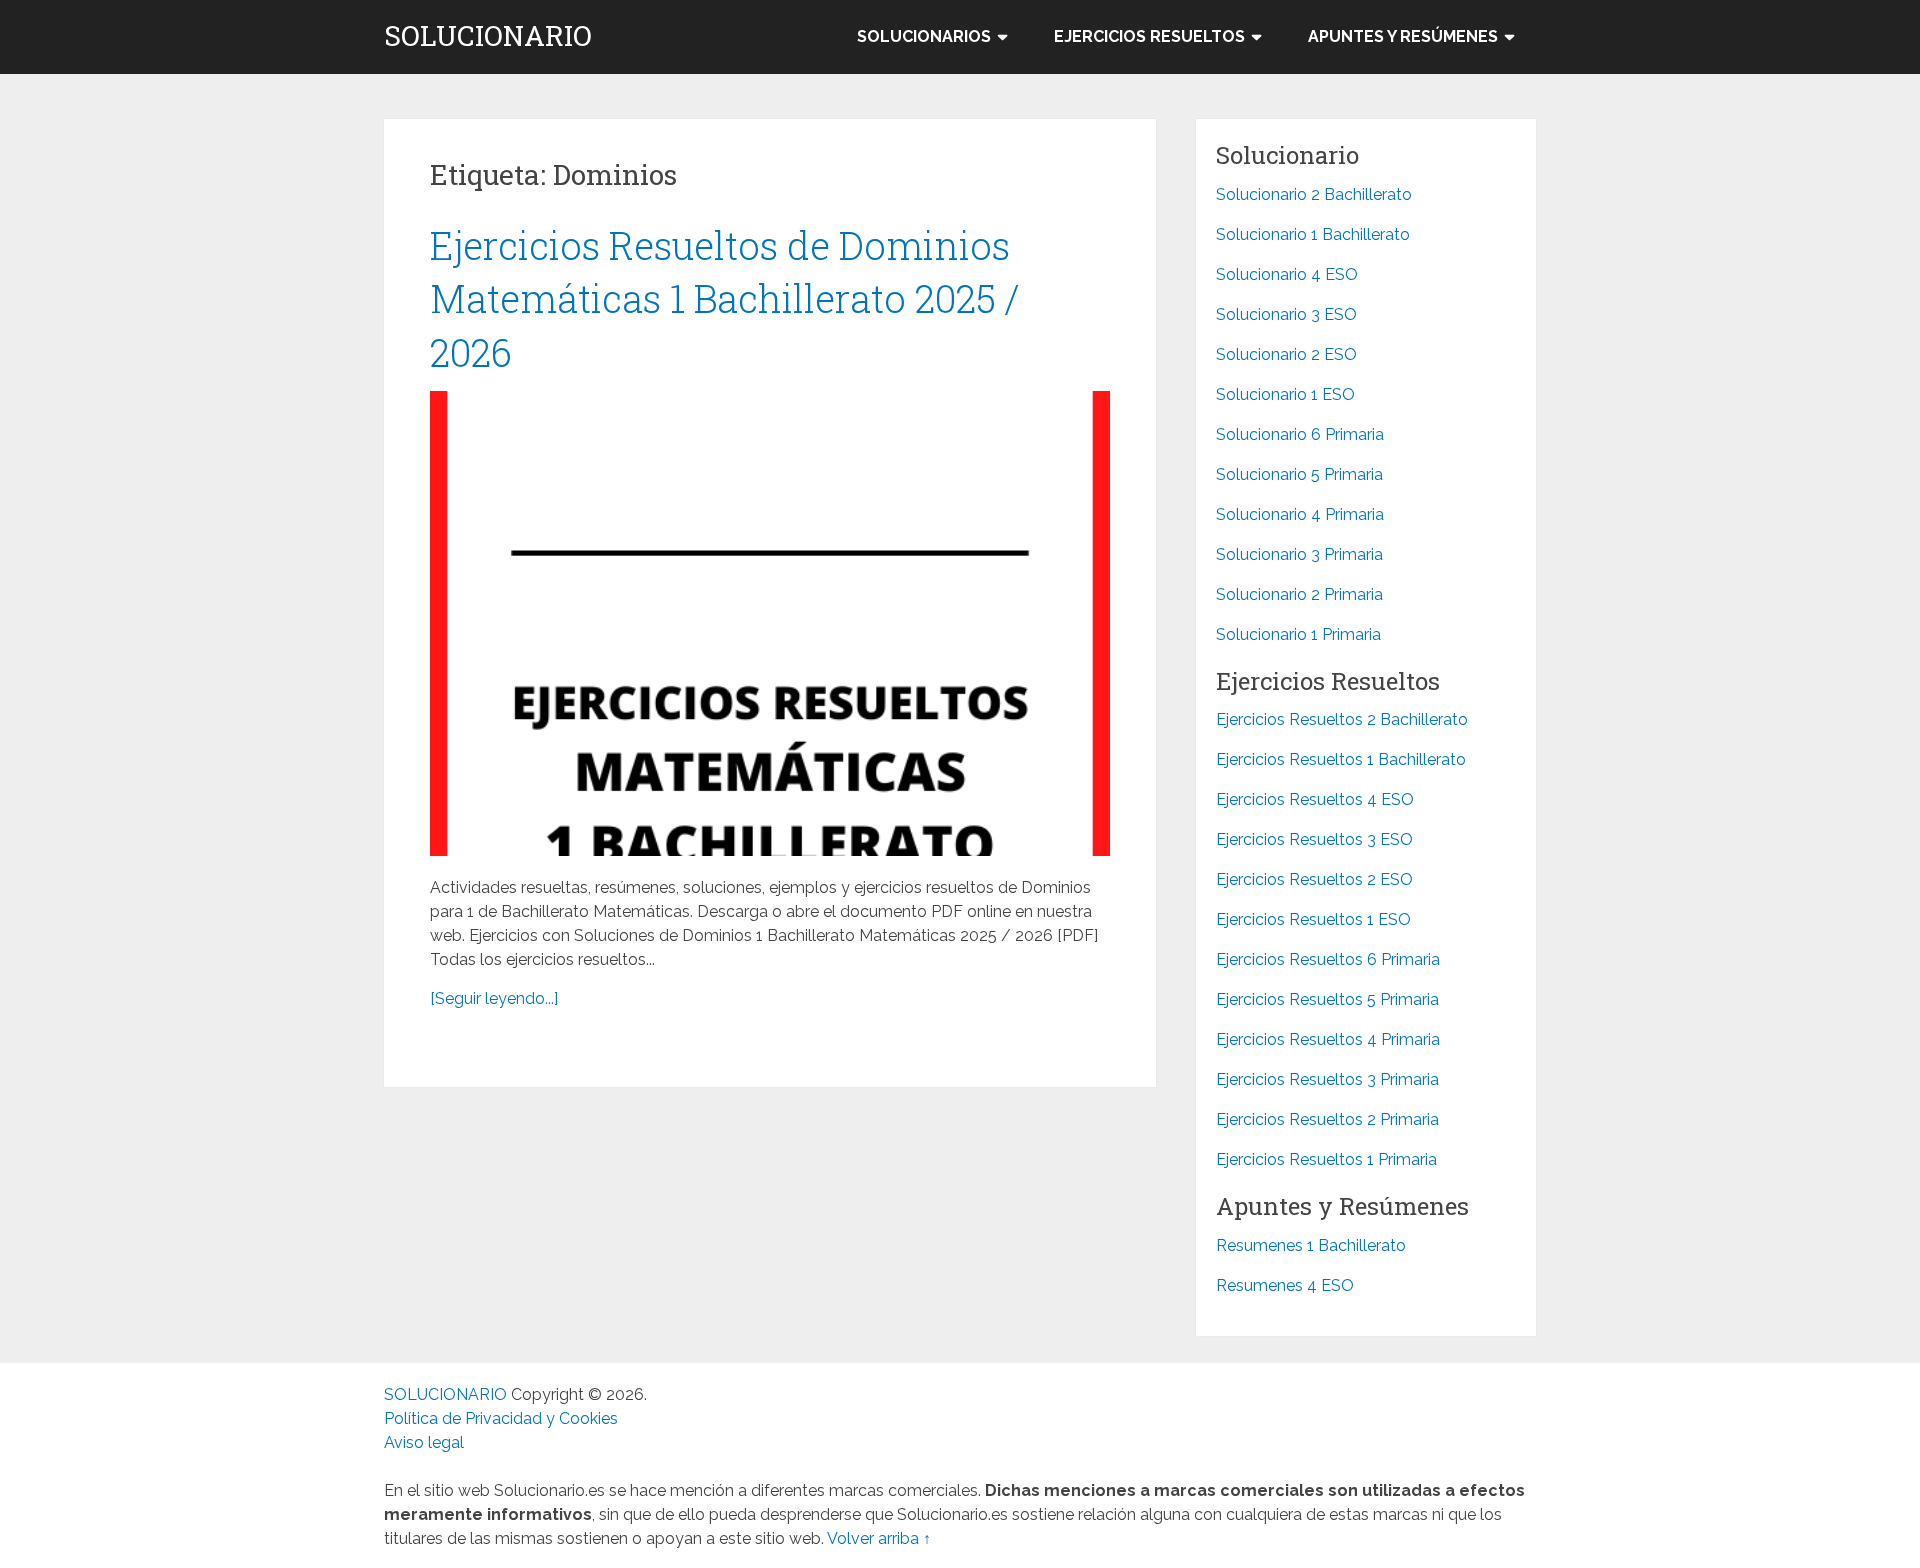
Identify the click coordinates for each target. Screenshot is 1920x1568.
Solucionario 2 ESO (1286, 354)
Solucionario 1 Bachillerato (1313, 234)
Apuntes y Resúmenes (1403, 36)
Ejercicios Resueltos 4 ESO (1315, 799)
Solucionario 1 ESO (1285, 394)
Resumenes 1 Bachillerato (1311, 1245)
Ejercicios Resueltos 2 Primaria (1327, 1119)
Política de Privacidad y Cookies (501, 1418)
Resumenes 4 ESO (1285, 1285)
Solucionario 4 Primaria (1300, 514)
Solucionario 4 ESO (1287, 274)
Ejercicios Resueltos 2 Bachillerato (1342, 719)
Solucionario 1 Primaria (1298, 634)
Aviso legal (424, 1442)
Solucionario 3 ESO (1286, 314)
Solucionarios (924, 36)
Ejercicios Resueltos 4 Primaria (1328, 1039)
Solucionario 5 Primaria (1299, 474)
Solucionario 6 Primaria (1300, 434)
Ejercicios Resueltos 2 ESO (1314, 879)
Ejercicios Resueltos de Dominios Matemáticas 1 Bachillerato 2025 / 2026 (725, 298)
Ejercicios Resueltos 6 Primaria (1328, 959)
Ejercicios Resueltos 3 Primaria (1327, 1079)
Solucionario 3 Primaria (1299, 554)
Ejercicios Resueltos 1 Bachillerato (1341, 759)
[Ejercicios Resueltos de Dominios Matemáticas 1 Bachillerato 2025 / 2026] (770, 623)
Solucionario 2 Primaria (1299, 594)
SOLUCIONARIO (488, 36)
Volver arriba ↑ (879, 1538)
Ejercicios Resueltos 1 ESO (1313, 919)
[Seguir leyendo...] (494, 998)
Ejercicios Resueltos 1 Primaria (1326, 1159)
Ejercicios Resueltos (1149, 36)
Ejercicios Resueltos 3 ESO (1314, 839)
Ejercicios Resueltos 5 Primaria (1327, 999)
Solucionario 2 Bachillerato (1314, 194)
